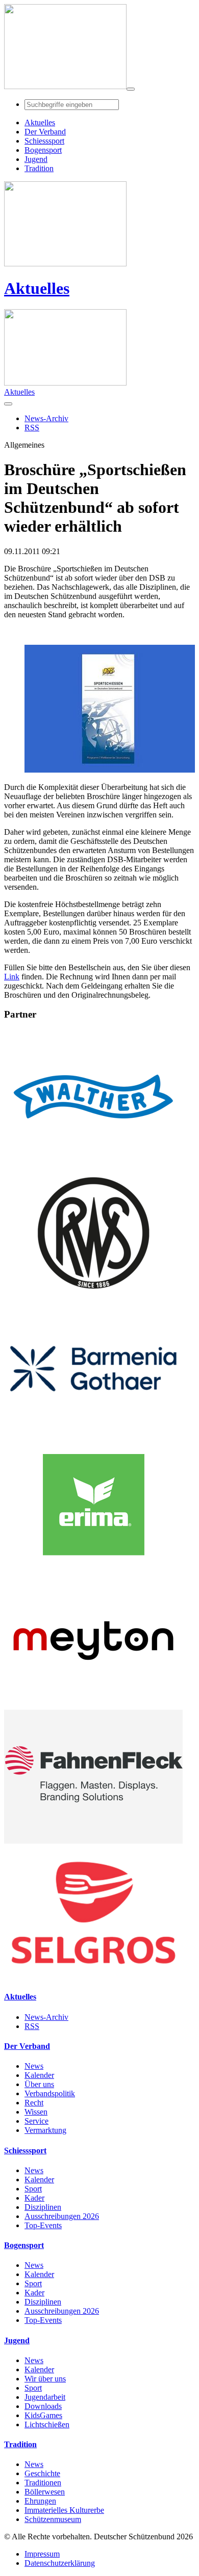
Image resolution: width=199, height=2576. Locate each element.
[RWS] (93, 1297)
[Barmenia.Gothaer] (93, 1433)
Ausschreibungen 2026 (62, 2216)
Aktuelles (37, 288)
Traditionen (43, 2483)
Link (12, 977)
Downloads (43, 2406)
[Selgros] (93, 1977)
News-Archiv (46, 2017)
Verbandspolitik (50, 2093)
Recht (34, 2103)
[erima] (93, 1569)
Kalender (39, 2075)
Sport (33, 2189)
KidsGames (43, 2415)
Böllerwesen (45, 2492)
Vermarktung (45, 2130)
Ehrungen (40, 2501)
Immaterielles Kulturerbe (64, 2510)
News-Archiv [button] (46, 418)
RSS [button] (32, 428)
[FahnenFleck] (93, 1841)
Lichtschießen (47, 2424)
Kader (34, 2198)
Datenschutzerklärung (60, 2563)
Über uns (39, 2084)
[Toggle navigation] (131, 89)
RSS (32, 2026)
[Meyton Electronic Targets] (93, 1705)
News (34, 2066)
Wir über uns (45, 2379)
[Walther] (93, 1161)
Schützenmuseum (53, 2519)
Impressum (42, 2554)
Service (36, 2121)
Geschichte (42, 2473)
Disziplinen (43, 2207)
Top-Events (43, 2225)
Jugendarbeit (45, 2397)
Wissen (36, 2112)
